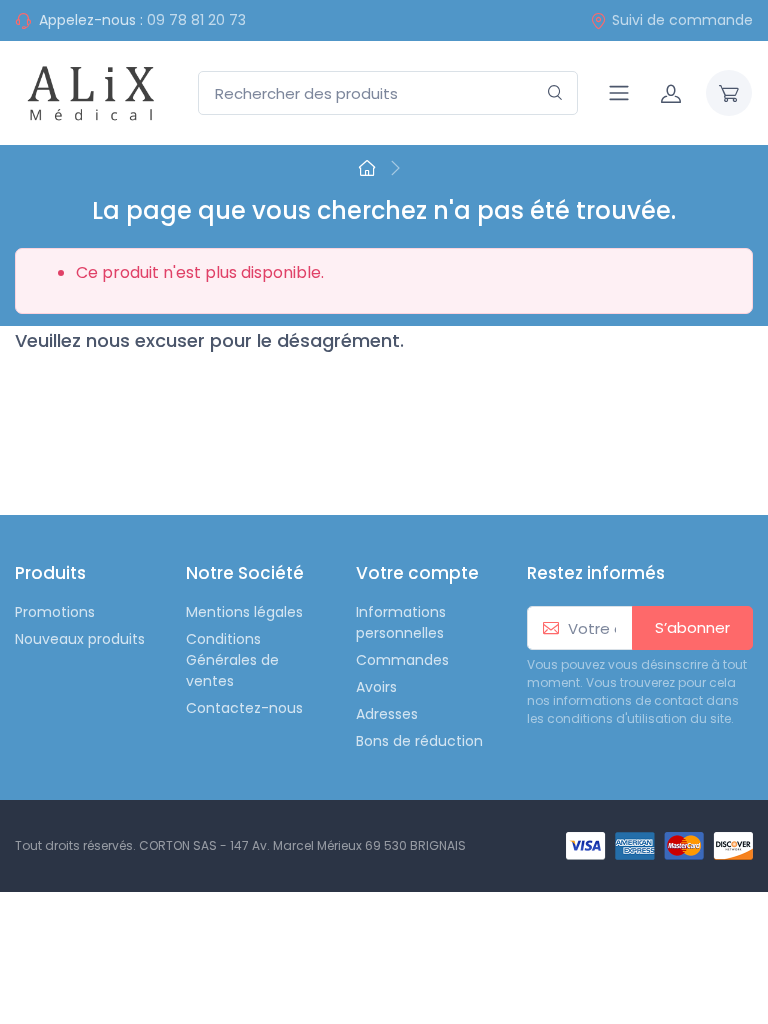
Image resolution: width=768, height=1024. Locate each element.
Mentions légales (244, 612)
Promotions (55, 612)
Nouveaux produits (80, 639)
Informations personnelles (401, 622)
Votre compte (417, 573)
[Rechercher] (555, 93)
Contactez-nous (244, 708)
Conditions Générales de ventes (232, 660)
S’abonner (692, 627)
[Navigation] (619, 93)
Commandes (402, 660)
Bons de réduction (419, 741)
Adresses (387, 714)
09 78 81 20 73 (196, 20)
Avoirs (376, 687)
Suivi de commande (682, 20)
